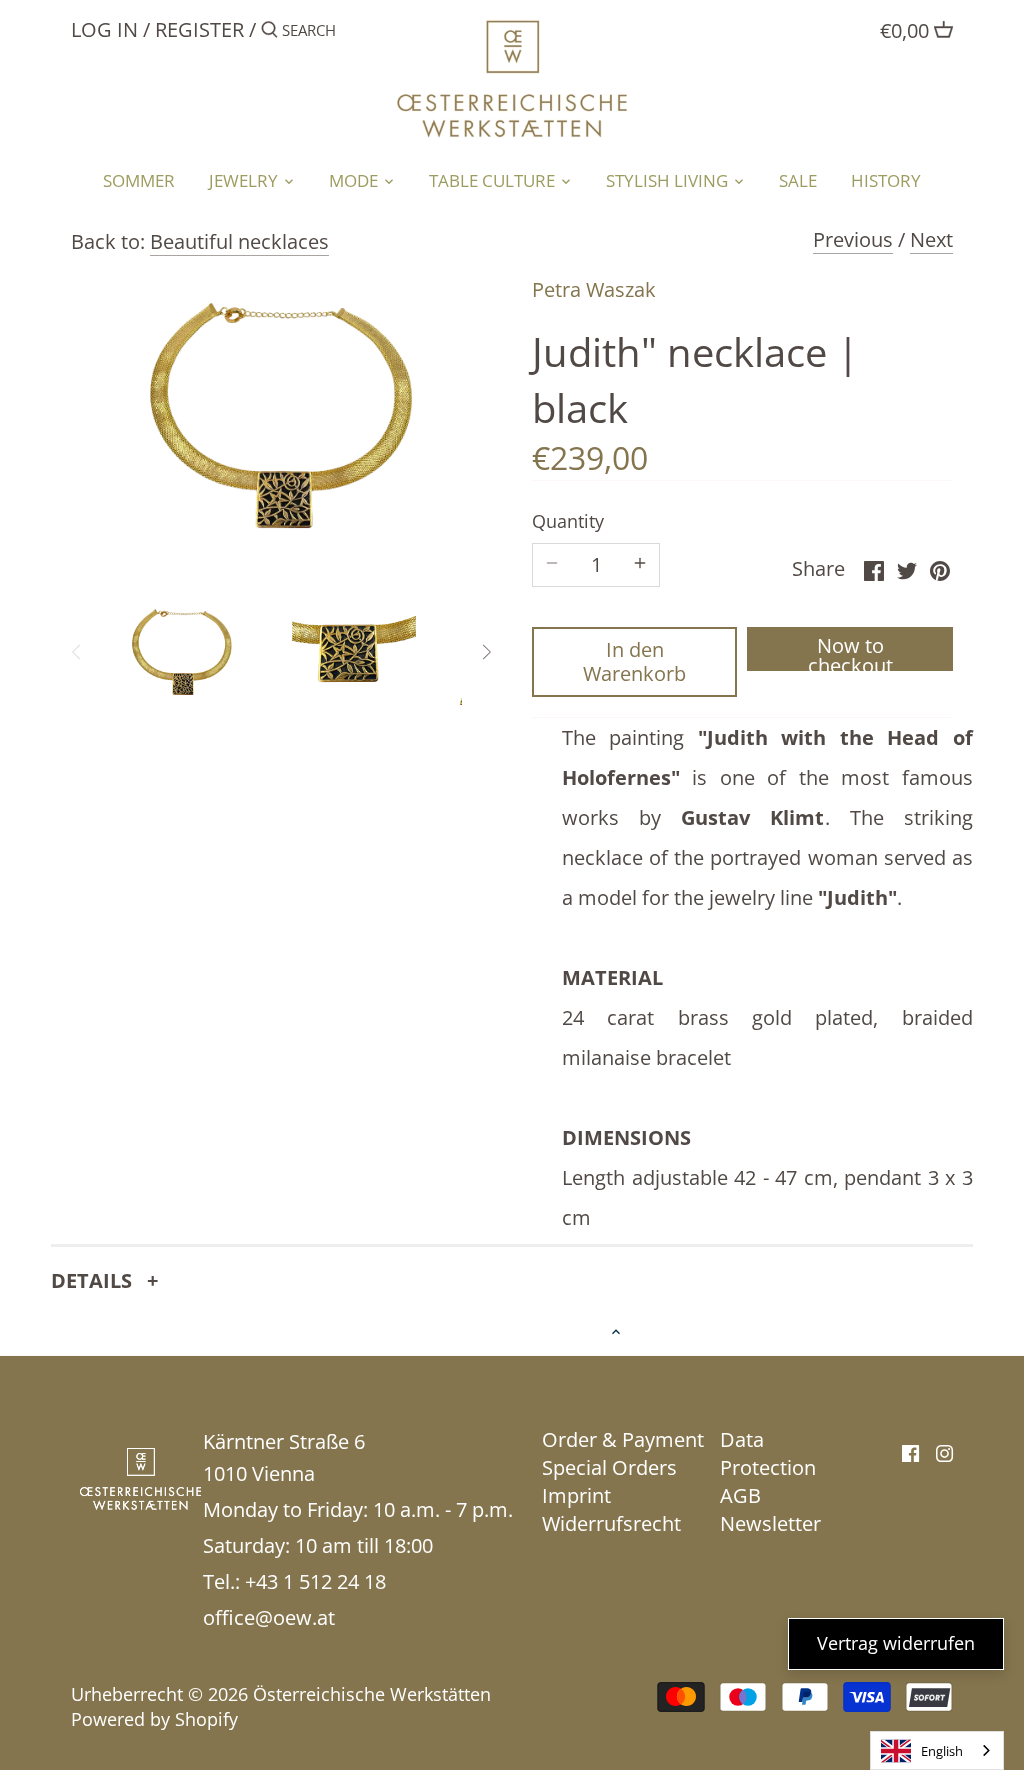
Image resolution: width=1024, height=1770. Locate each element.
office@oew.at (269, 1617)
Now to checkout (850, 651)
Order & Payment (623, 1439)
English (942, 1751)
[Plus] (640, 565)
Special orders (609, 1467)
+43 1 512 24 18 (315, 1581)
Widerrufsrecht (611, 1523)
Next (931, 239)
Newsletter (770, 1523)
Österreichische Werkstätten (372, 1694)
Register (199, 29)
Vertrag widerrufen (896, 1643)
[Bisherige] (77, 652)
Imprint (576, 1495)
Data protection (768, 1453)
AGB (740, 1495)
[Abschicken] (269, 33)
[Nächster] (486, 652)
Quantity (568, 522)
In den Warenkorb (634, 661)
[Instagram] (944, 1452)
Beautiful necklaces (239, 241)
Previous (853, 239)
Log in (104, 29)
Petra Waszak (594, 289)
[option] (182, 652)
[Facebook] (910, 1452)
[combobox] (937, 1750)
